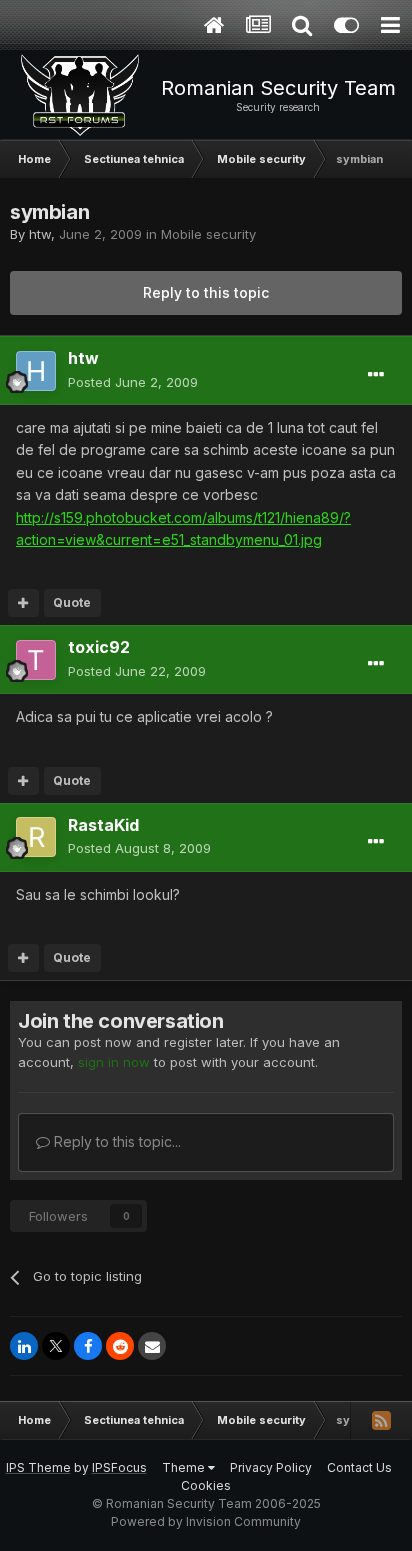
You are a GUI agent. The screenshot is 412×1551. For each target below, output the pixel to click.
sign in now (114, 1062)
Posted (133, 382)
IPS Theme (38, 1467)
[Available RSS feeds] (381, 1420)
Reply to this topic (206, 292)
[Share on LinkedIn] (24, 1346)
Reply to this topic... (115, 1141)
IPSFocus (119, 1467)
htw (40, 234)
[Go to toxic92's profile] (36, 660)
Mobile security (208, 234)
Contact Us (359, 1467)
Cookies (206, 1485)
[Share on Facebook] (88, 1346)
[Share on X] (56, 1346)
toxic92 (99, 647)
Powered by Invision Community (206, 1521)
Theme (185, 1467)
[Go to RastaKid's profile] (36, 837)
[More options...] (376, 375)
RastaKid (103, 825)
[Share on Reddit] (120, 1346)
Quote (72, 602)
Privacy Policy (271, 1467)
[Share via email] (152, 1346)
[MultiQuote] (23, 603)
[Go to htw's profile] (36, 371)
